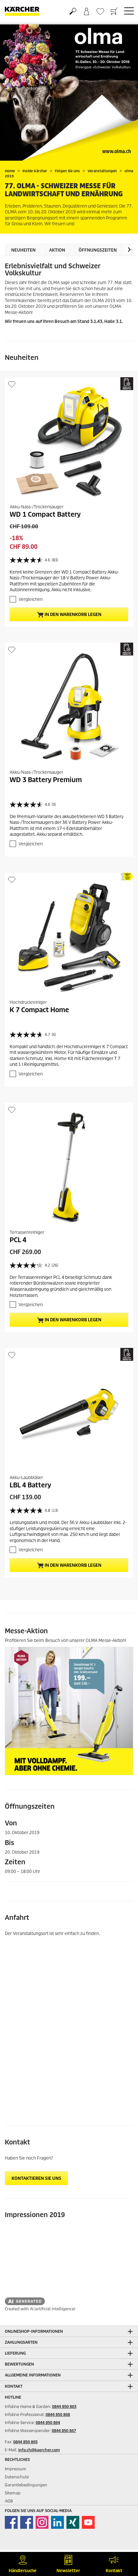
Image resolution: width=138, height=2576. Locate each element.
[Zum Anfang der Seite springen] (122, 2539)
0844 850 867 (64, 2431)
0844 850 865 (25, 2442)
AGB (9, 2501)
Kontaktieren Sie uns (36, 2178)
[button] (129, 250)
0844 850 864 (48, 2423)
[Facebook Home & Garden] (11, 2522)
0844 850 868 (58, 2415)
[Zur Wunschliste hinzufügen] (12, 384)
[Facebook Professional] (27, 2522)
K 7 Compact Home (39, 1010)
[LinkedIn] (57, 2522)
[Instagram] (42, 2522)
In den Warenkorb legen (73, 615)
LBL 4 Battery (30, 1485)
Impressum (16, 2469)
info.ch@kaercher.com (39, 2450)
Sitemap (13, 2493)
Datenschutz (17, 2477)
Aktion (57, 250)
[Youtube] (88, 2522)
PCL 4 (18, 1240)
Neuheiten (23, 250)
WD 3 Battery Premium (46, 780)
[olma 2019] (69, 92)
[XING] (73, 2522)
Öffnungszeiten (98, 250)
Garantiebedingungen (26, 2485)
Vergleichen (31, 599)
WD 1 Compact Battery (45, 514)
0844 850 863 (64, 2407)
